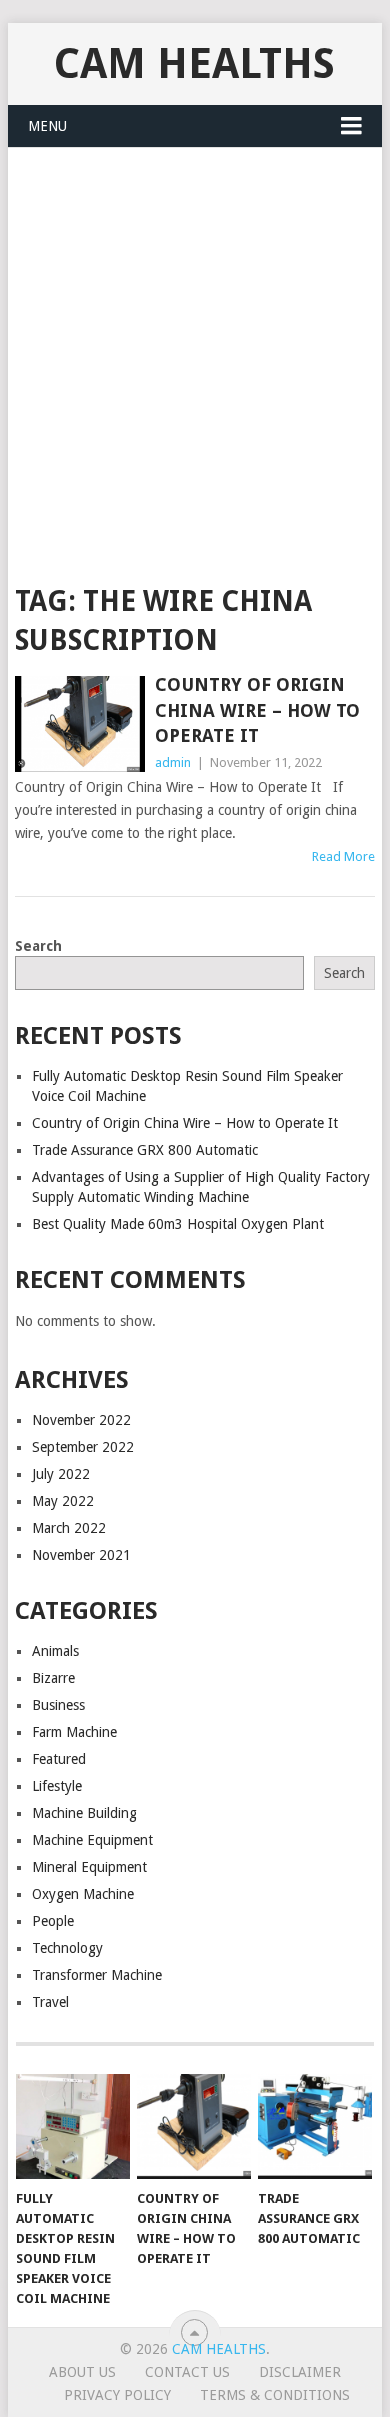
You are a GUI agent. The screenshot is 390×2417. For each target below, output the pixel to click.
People (53, 1921)
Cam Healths (194, 63)
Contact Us (187, 2372)
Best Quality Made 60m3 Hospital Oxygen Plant (178, 1224)
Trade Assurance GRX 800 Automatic (145, 1150)
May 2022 (63, 1501)
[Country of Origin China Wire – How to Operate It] (79, 723)
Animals (55, 1651)
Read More (343, 856)
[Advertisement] (195, 353)
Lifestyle (57, 1786)
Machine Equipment (92, 1840)
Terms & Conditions (275, 2395)
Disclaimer (300, 2372)
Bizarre (53, 1678)
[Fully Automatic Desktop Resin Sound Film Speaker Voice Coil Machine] (73, 2127)
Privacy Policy (117, 2395)
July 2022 (61, 1474)
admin (173, 762)
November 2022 (81, 1420)
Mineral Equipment (89, 1867)
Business (58, 1705)
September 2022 (83, 1447)
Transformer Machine (97, 1975)
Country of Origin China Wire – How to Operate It (257, 709)
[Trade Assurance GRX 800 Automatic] (315, 2127)
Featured (59, 1759)
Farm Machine (74, 1732)
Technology (67, 1948)
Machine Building (84, 1813)
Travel (50, 2002)
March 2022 (69, 1528)
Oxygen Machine (83, 1894)
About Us (82, 2372)
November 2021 (81, 1555)
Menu (47, 126)
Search (38, 946)
